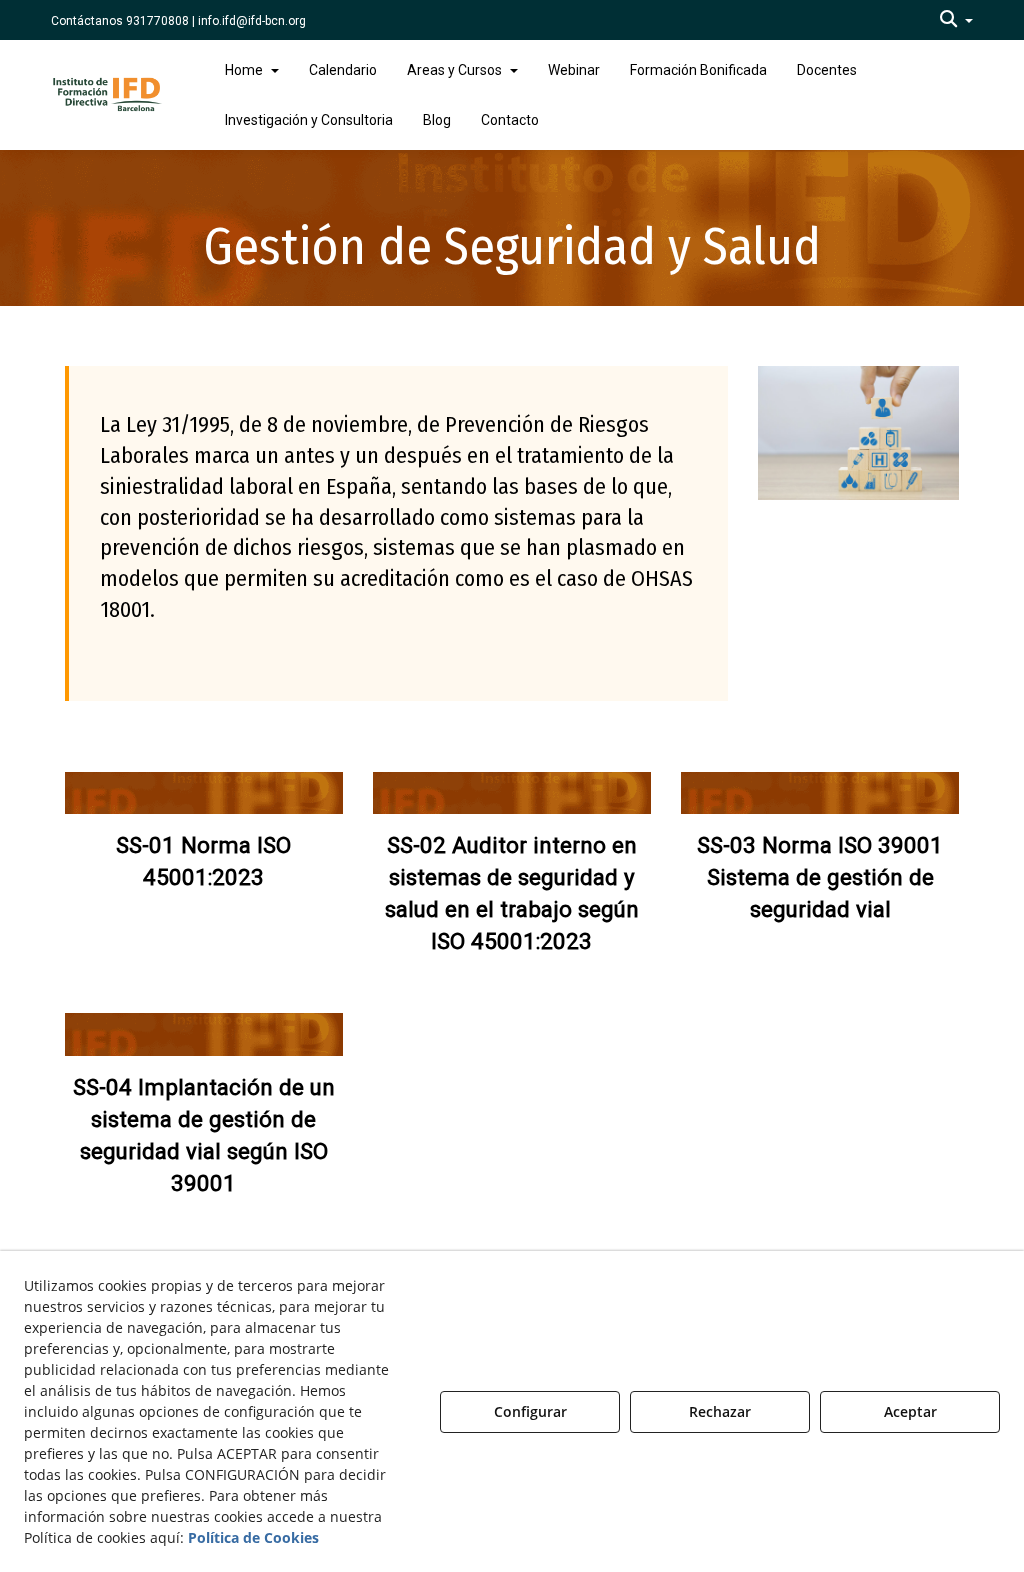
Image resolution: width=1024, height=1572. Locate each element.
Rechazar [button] (720, 1411)
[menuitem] (956, 20)
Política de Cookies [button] (253, 1537)
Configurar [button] (530, 1411)
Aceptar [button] (910, 1411)
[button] (956, 20)
